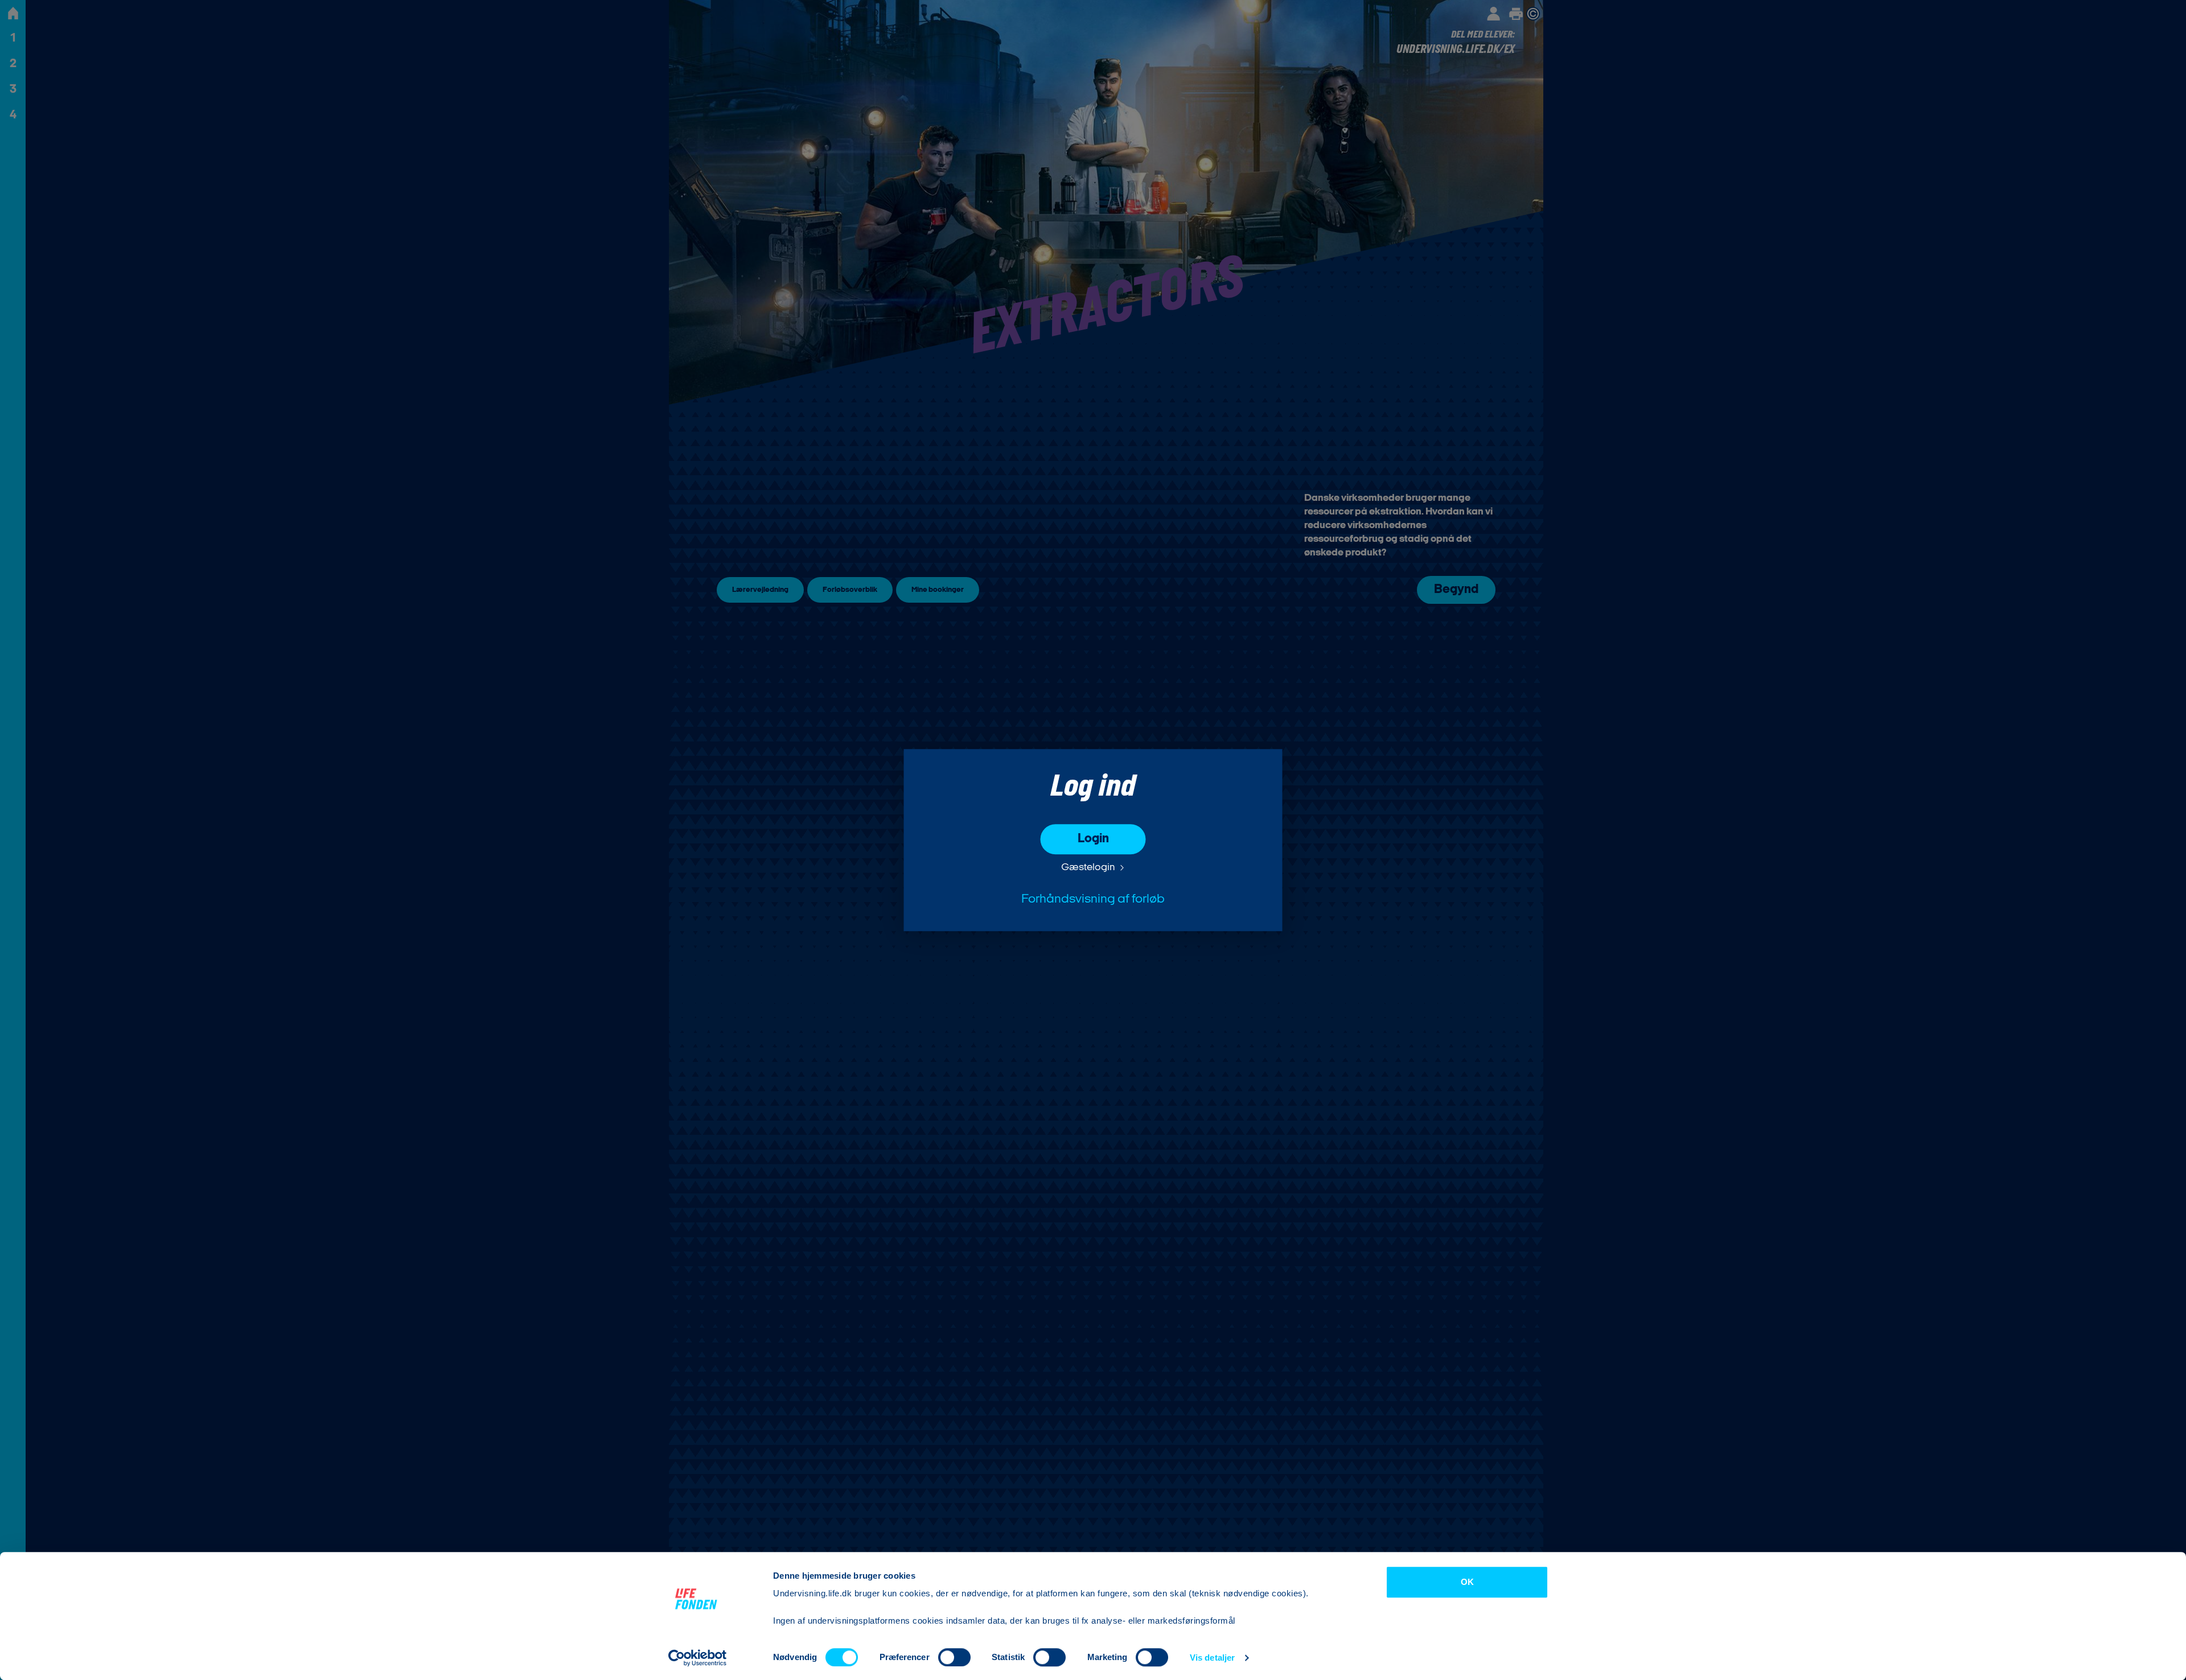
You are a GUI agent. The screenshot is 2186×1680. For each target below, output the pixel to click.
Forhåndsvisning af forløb (1093, 899)
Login (1093, 839)
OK (1467, 1582)
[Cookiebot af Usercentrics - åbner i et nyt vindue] (698, 1658)
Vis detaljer (1212, 1658)
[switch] (954, 1657)
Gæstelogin (1088, 868)
